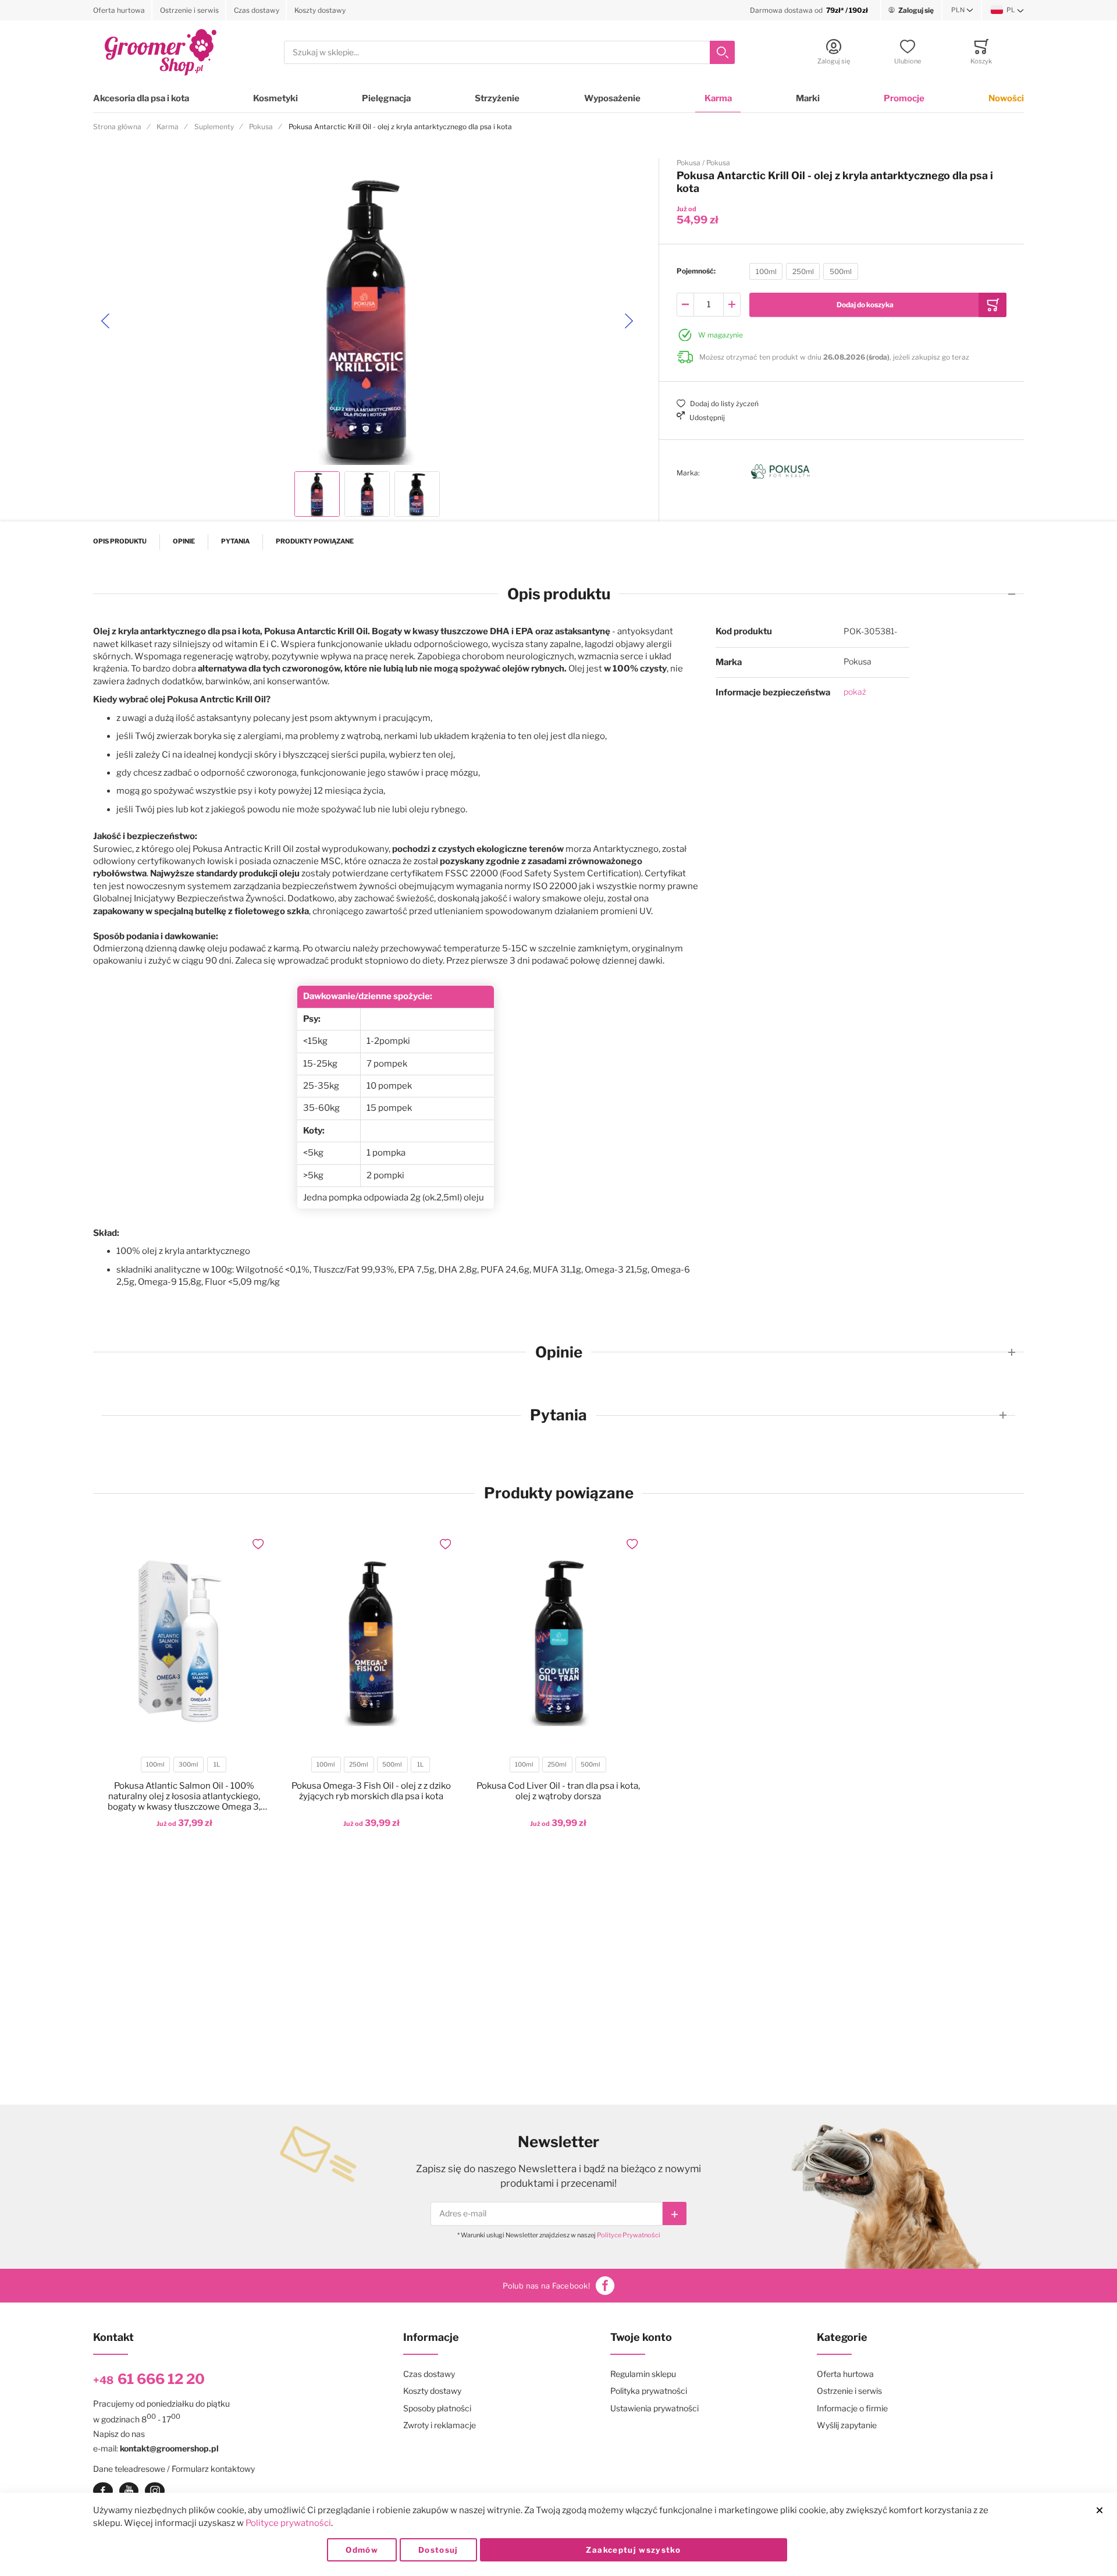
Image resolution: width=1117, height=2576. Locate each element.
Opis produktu (120, 541)
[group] (842, 271)
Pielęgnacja (386, 98)
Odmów (362, 2550)
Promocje (904, 98)
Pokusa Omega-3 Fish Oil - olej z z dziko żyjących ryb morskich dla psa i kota (371, 1791)
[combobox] (509, 53)
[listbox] (804, 273)
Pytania (235, 541)
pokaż (855, 692)
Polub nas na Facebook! (546, 2286)
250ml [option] (803, 271)
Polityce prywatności (288, 2523)
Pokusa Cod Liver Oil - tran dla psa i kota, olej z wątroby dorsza (558, 1791)
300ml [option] (188, 1765)
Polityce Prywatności (629, 2235)
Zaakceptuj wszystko (633, 2550)
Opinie (184, 541)
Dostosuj (438, 2550)
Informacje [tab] (431, 2337)
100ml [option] (766, 271)
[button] (962, 10)
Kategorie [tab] (842, 2337)
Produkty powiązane (315, 541)
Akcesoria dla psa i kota (141, 98)
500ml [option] (841, 271)
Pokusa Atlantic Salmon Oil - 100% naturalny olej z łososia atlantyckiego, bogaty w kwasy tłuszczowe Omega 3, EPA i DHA (184, 1796)
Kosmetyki (275, 98)
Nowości (1006, 98)
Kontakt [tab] (113, 2337)
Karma (718, 98)
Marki (808, 98)
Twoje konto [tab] (641, 2337)
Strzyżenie (497, 98)
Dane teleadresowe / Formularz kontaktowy (174, 2469)
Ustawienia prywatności (654, 2408)
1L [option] (217, 1765)
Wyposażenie (612, 98)
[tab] (558, 594)
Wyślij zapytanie (847, 2425)
